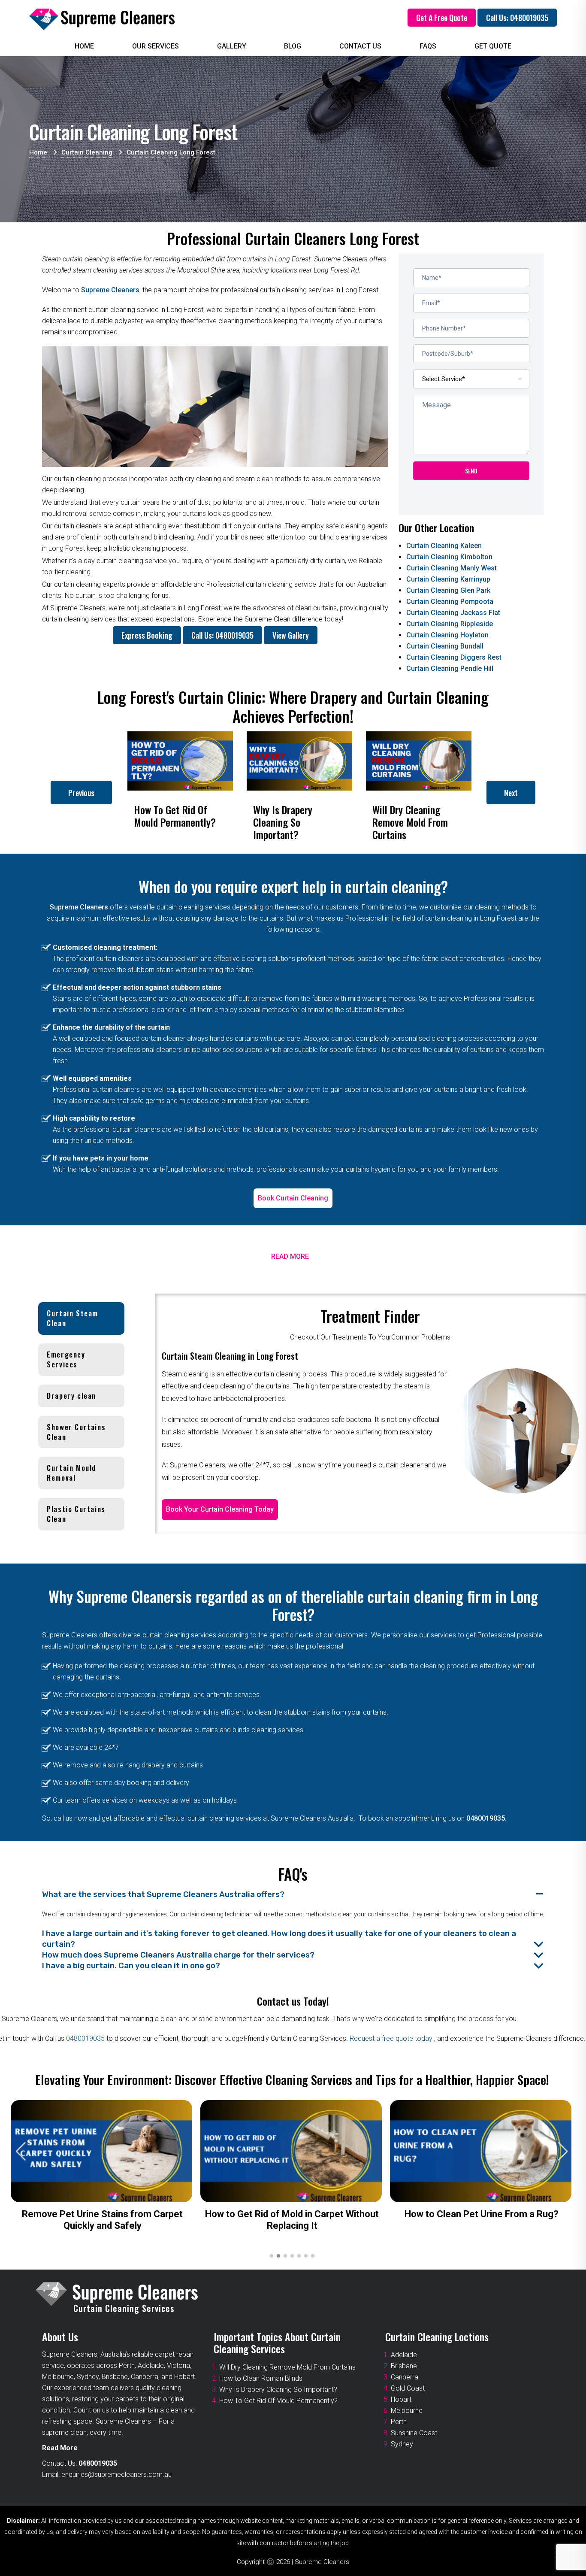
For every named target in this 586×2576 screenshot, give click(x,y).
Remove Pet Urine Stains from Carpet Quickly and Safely (102, 2220)
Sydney (402, 2444)
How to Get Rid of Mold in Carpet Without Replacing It (292, 2220)
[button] (563, 2152)
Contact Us (360, 46)
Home (84, 46)
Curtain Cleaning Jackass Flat (453, 613)
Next (511, 793)
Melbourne (407, 2411)
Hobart (401, 2399)
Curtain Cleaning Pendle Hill (450, 668)
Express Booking (147, 635)
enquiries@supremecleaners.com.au (116, 2474)
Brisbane (404, 2366)
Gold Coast (408, 2388)
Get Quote (493, 46)
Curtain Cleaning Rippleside (450, 624)
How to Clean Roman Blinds (261, 2378)
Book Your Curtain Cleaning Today (220, 1509)
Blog (293, 46)
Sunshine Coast (414, 2433)
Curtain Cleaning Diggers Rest (454, 657)
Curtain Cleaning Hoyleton (447, 635)
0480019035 (486, 1818)
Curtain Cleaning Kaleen (444, 546)
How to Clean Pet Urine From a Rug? (482, 2214)
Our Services (156, 46)
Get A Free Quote (442, 18)
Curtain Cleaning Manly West (452, 568)
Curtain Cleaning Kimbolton (449, 557)
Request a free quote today (392, 2038)
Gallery (232, 46)
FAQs (428, 46)
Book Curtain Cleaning (293, 1198)
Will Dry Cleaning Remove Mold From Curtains (287, 2367)
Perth (399, 2422)
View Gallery (291, 635)
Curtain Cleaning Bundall (445, 646)
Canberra (405, 2377)
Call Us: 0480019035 (517, 18)
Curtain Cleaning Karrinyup (448, 579)
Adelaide (404, 2355)
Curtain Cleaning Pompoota (450, 602)
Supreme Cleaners (110, 290)
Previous (81, 793)
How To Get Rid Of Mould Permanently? (278, 2401)
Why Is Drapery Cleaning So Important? (278, 2390)
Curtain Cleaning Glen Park (448, 590)
